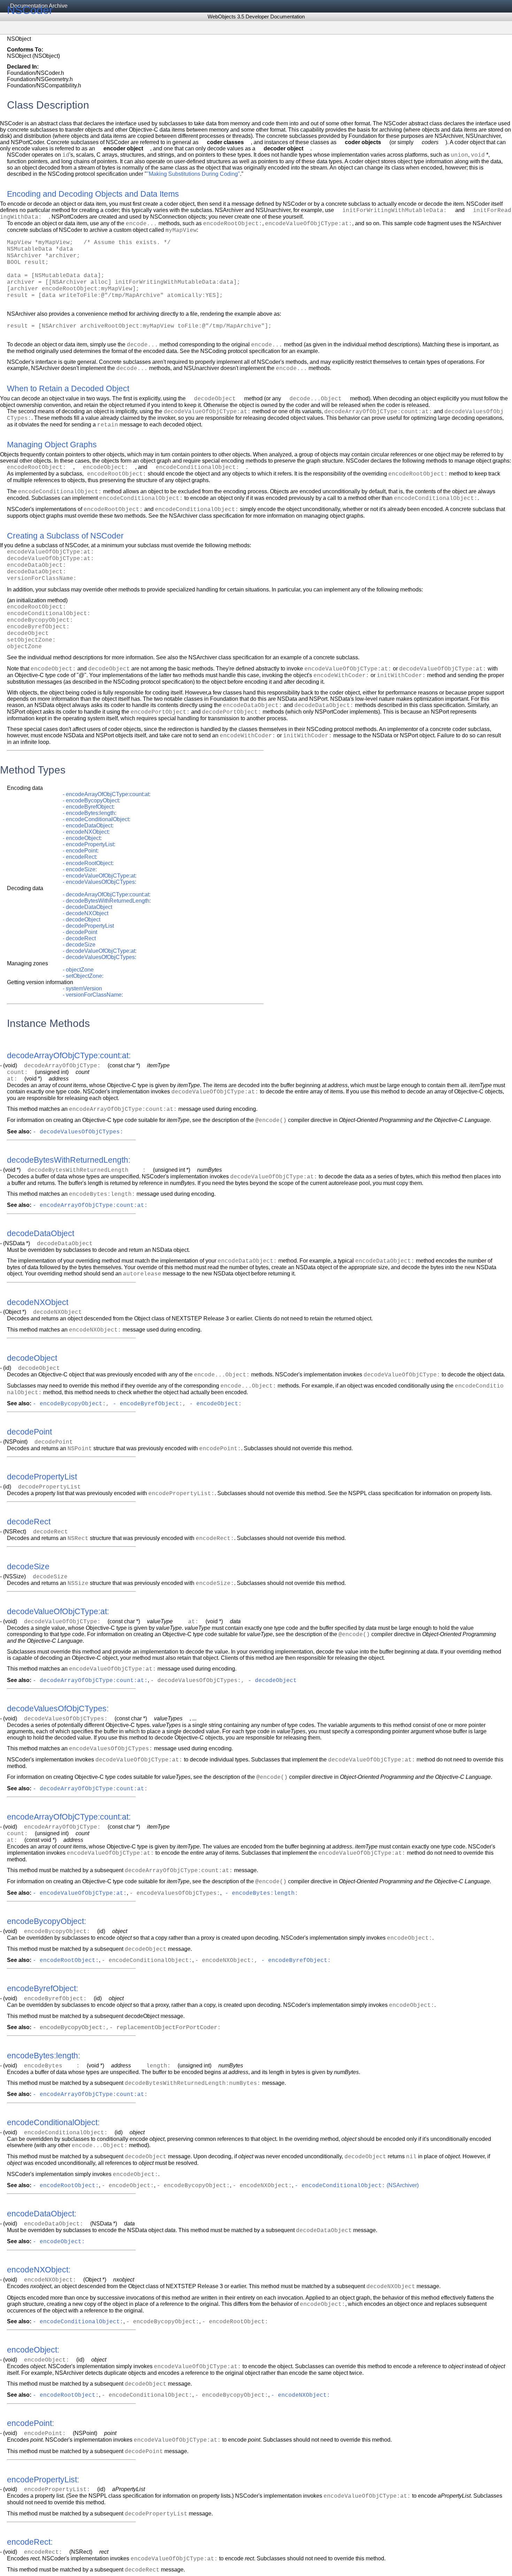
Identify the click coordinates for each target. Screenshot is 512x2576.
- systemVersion (82, 988)
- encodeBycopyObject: (91, 800)
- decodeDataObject (87, 907)
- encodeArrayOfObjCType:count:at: (107, 794)
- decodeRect (79, 938)
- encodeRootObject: (88, 863)
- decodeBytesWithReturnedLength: (107, 901)
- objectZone (78, 970)
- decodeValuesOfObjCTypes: (99, 957)
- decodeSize (79, 945)
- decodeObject (82, 920)
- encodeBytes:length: (90, 813)
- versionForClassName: (93, 995)
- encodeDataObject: (88, 826)
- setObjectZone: (83, 976)
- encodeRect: (80, 857)
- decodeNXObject (86, 913)
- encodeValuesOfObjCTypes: (99, 882)
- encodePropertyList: (89, 844)
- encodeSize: (80, 869)
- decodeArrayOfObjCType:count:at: (107, 894)
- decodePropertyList (88, 926)
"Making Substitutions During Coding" (193, 174)
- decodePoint (80, 932)
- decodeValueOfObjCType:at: (100, 951)
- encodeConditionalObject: (96, 819)
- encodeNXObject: (86, 832)
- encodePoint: (81, 851)
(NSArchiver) (402, 2185)
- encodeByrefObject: (89, 807)
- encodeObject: (82, 838)
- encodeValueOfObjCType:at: (100, 876)
